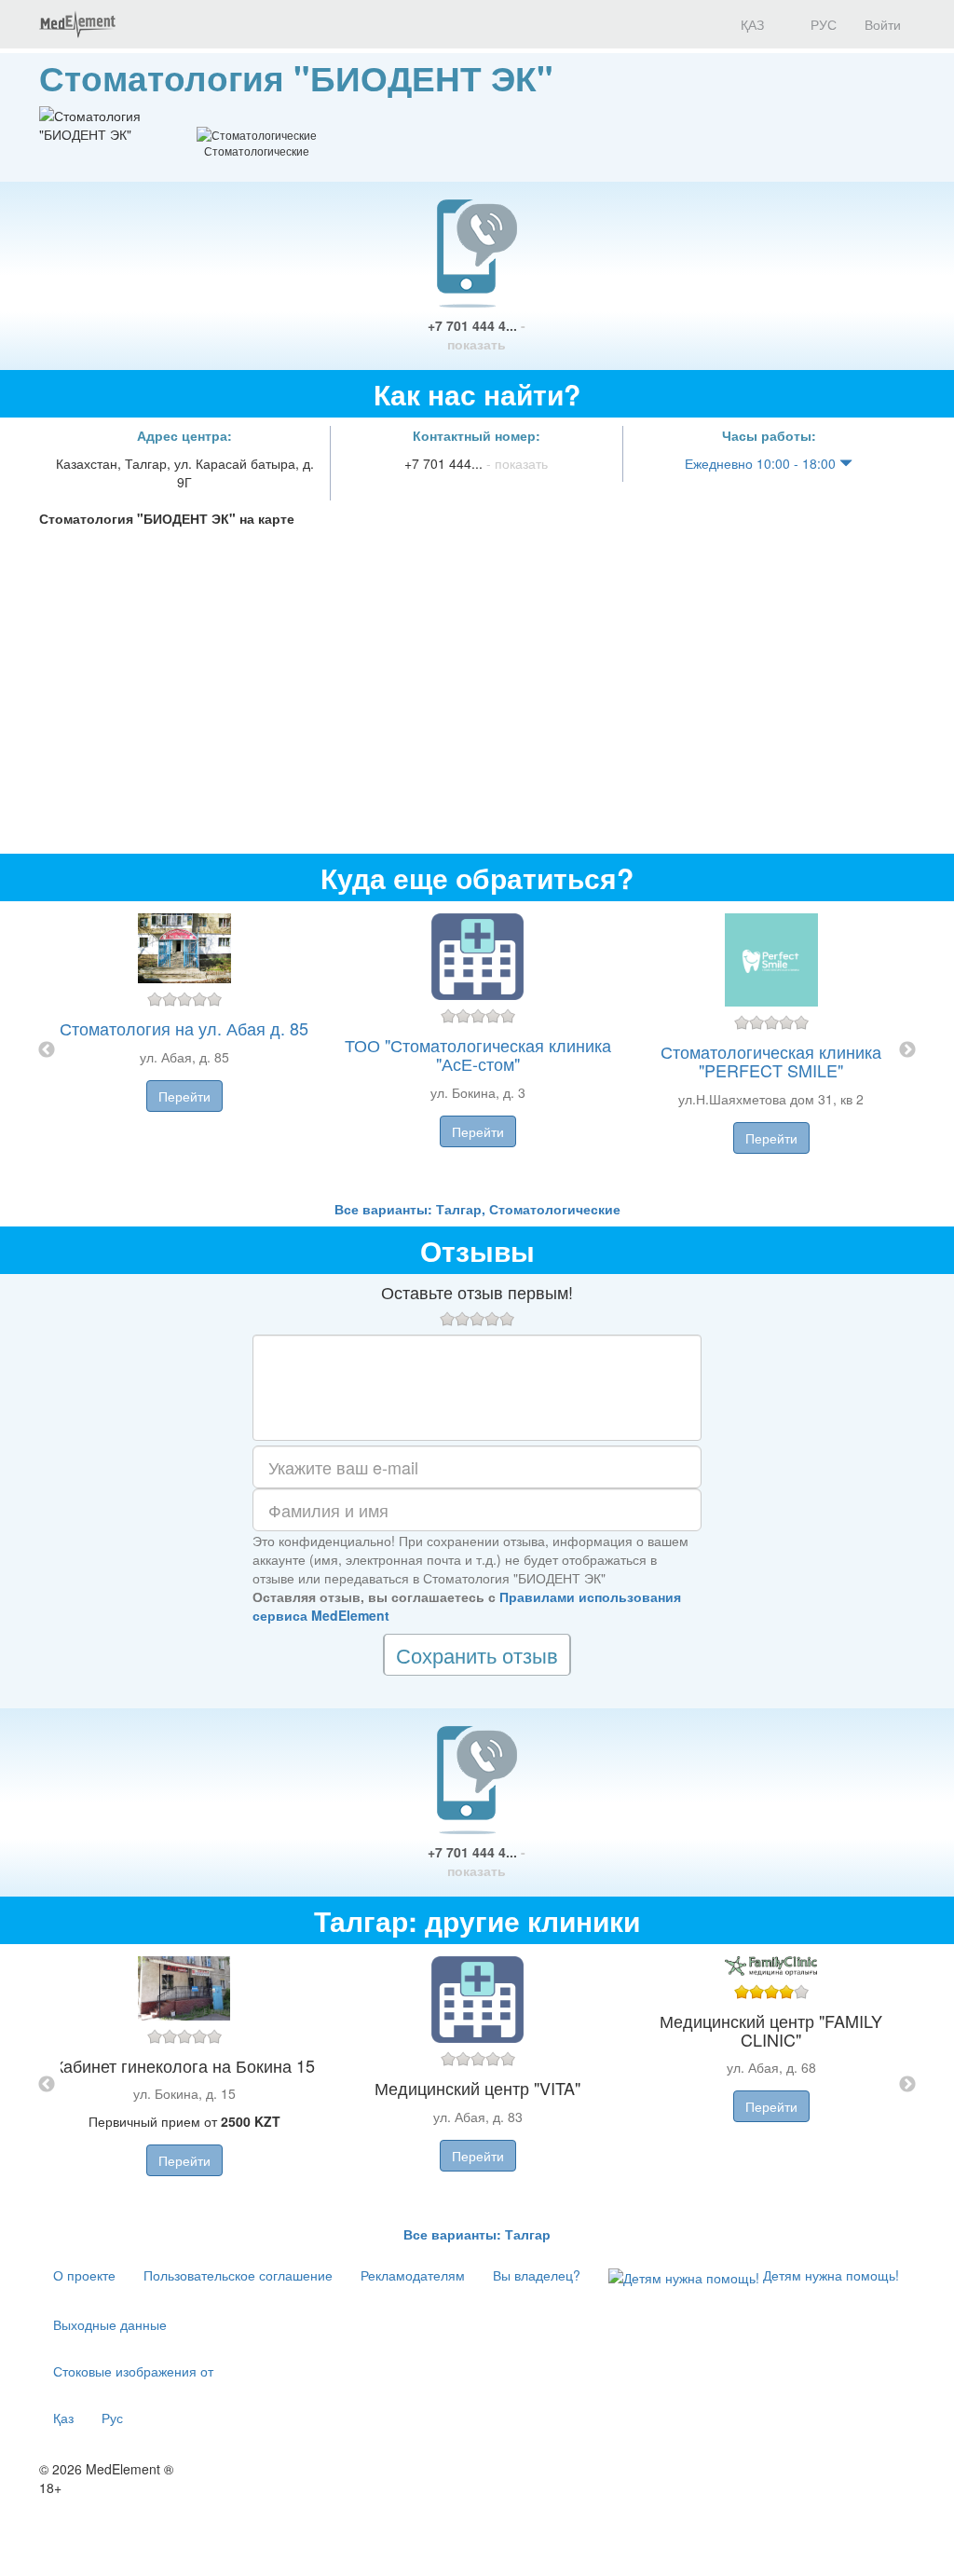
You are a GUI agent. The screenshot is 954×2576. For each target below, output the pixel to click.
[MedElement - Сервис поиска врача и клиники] (77, 24)
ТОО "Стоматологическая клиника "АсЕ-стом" (478, 1054)
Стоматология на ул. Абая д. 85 (184, 1028)
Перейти (184, 1096)
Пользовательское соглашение (238, 2275)
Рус (112, 2418)
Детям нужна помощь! (829, 2275)
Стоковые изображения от (133, 2371)
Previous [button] (47, 1050)
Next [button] (907, 1050)
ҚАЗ (750, 24)
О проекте (84, 2275)
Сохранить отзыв (477, 1655)
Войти (883, 24)
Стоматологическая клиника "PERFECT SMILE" (771, 1061)
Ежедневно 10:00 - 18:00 (762, 463)
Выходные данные (110, 2324)
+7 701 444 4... (477, 335)
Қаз (63, 2418)
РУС (822, 24)
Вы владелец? (537, 2275)
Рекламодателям (413, 2275)
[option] (477, 1050)
